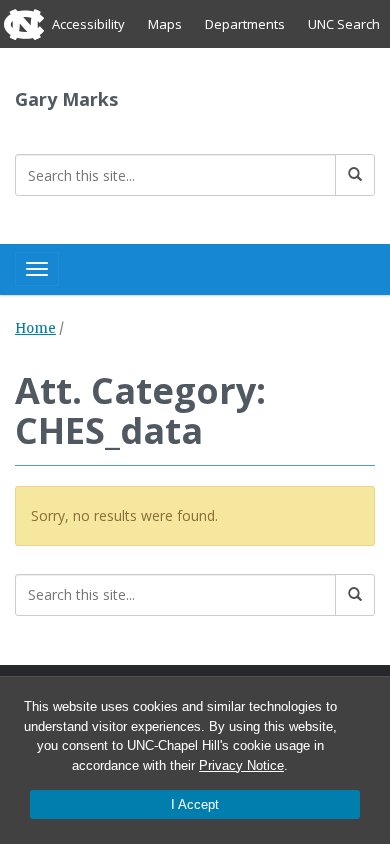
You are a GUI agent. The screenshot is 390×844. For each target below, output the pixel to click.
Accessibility (88, 24)
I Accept (195, 804)
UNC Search (344, 24)
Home (35, 328)
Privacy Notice (241, 765)
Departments (245, 24)
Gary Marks (66, 99)
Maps (165, 24)
